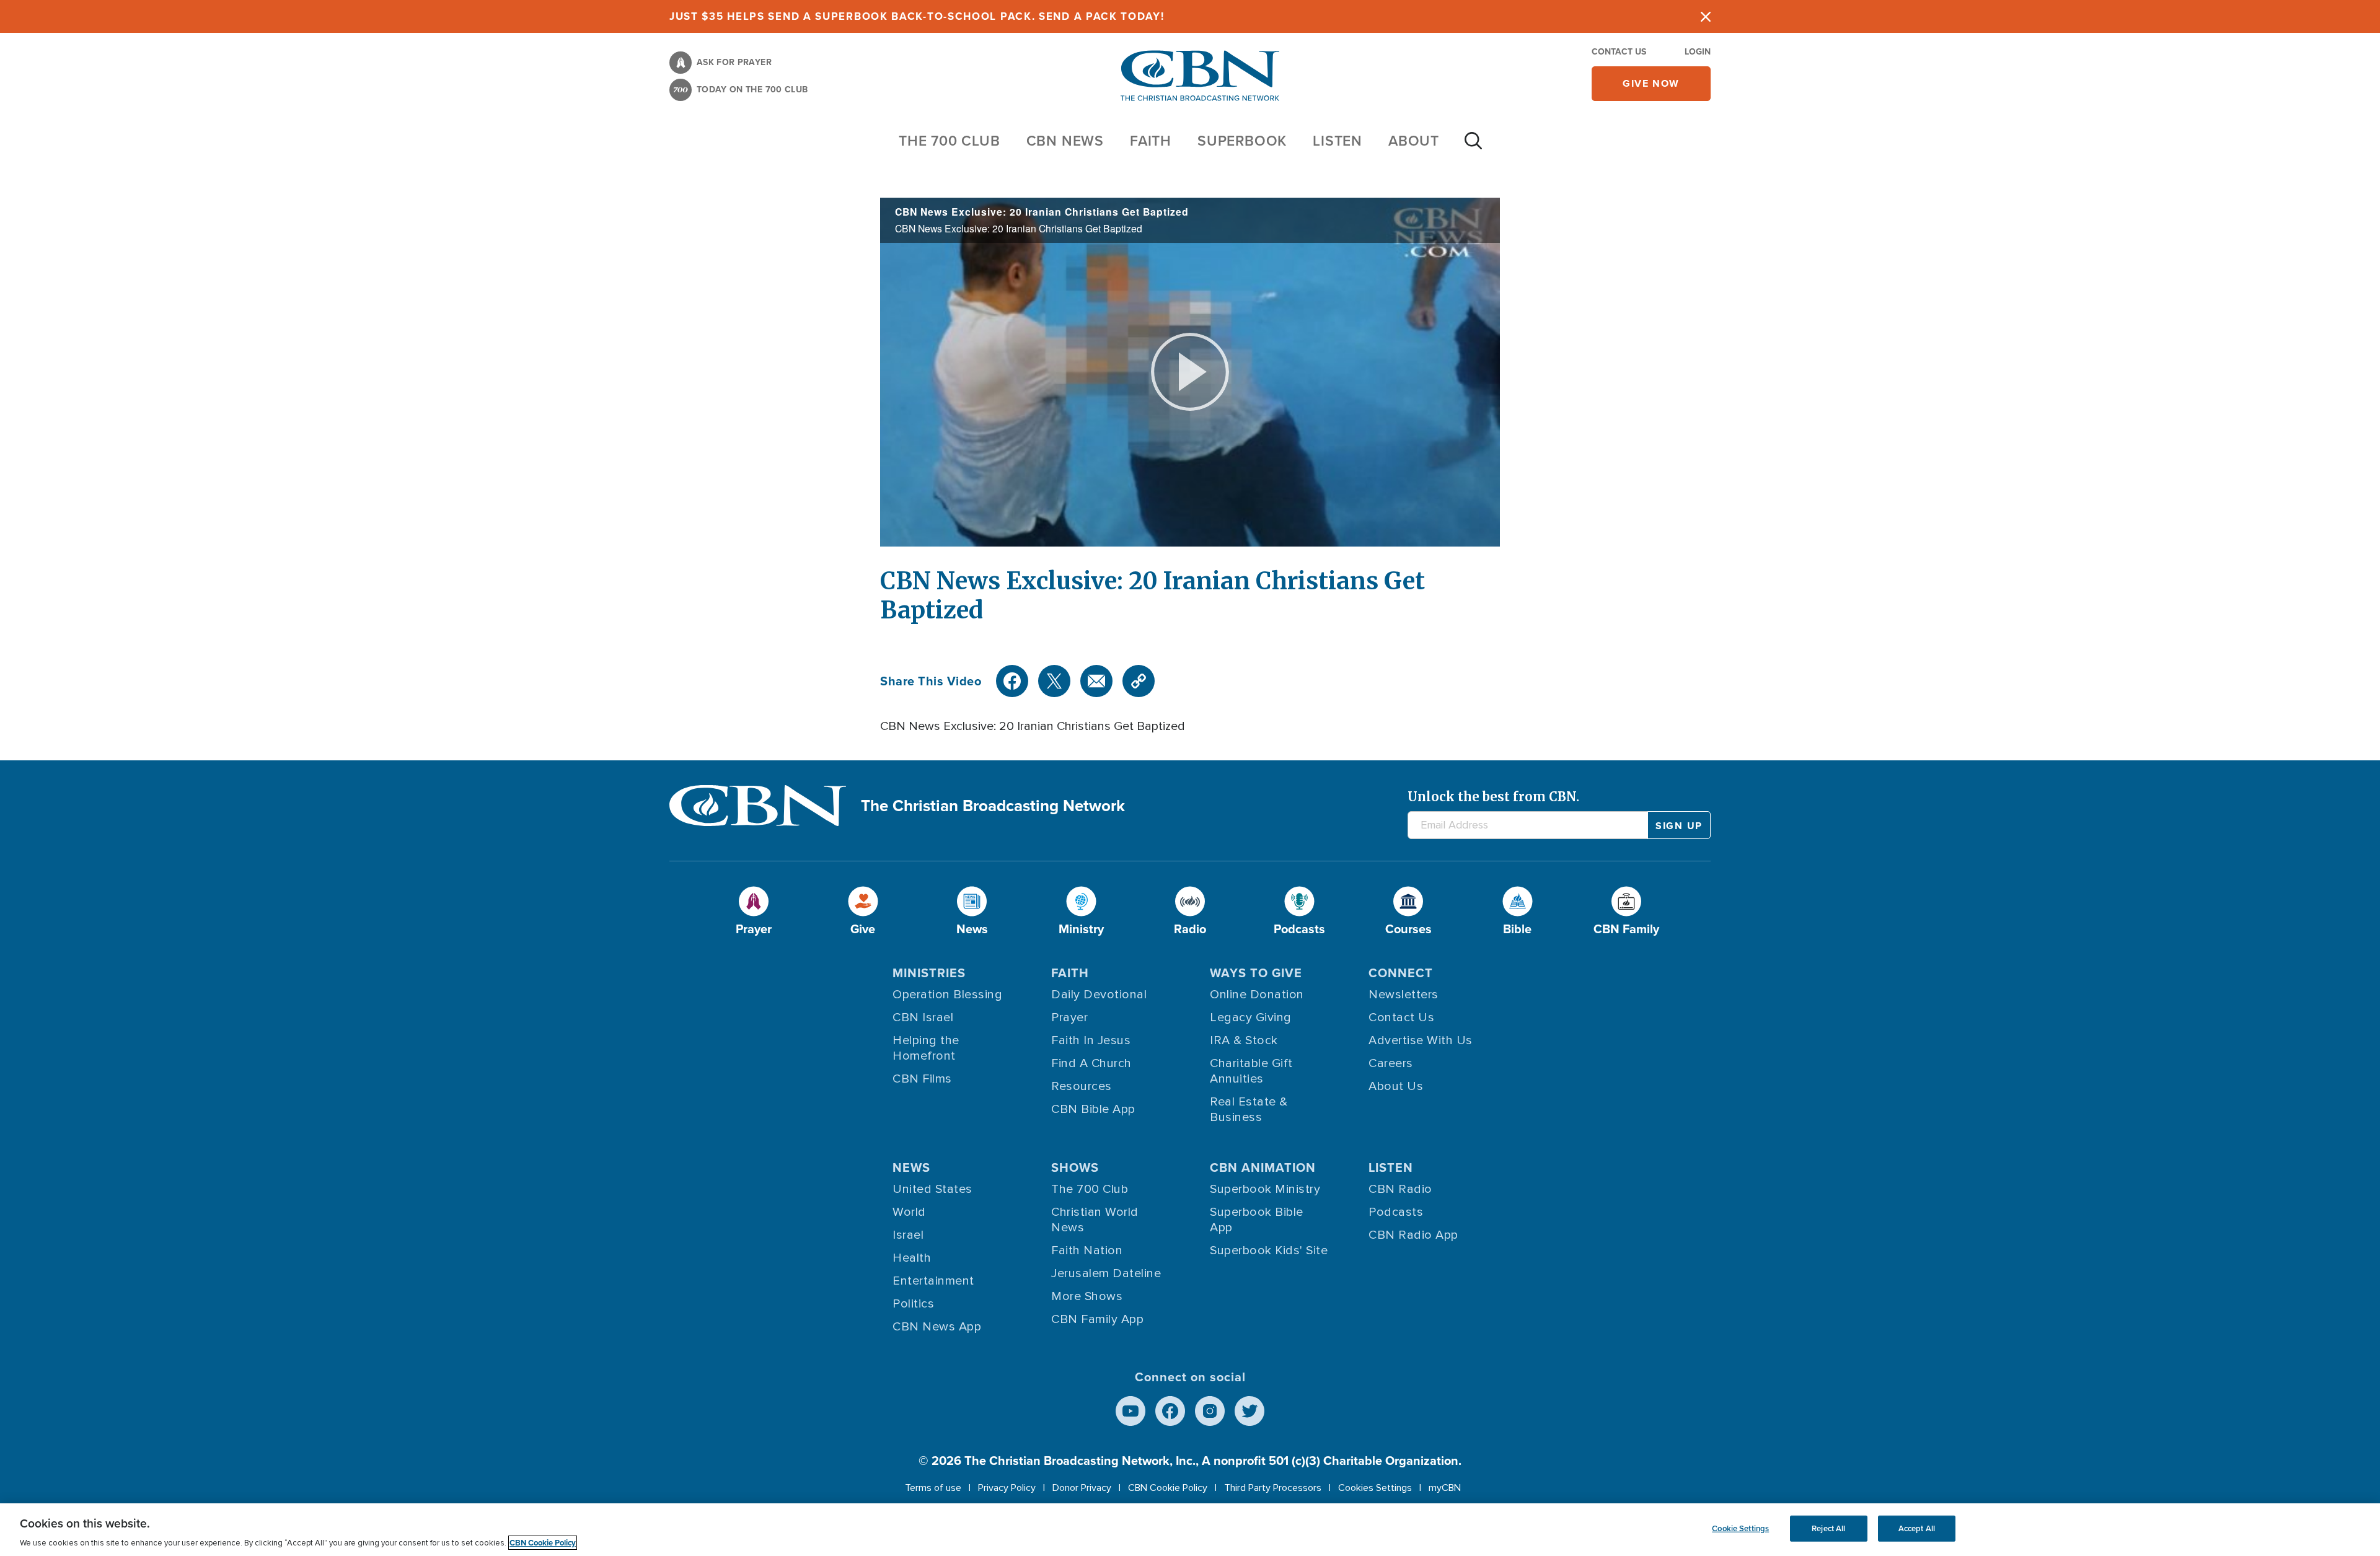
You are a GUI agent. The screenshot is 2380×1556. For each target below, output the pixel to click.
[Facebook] (1012, 681)
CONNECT (1401, 973)
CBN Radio (1400, 1189)
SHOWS (1075, 1167)
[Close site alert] (1706, 16)
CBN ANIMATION (1263, 1167)
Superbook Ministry (1265, 1189)
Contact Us (1619, 51)
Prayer (1069, 1018)
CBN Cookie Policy (1168, 1488)
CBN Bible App (1093, 1109)
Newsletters (1404, 995)
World (909, 1212)
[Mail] (1096, 681)
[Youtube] (1130, 1411)
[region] (1190, 1530)
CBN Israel (923, 1018)
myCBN (1445, 1488)
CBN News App (937, 1327)
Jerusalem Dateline (1106, 1273)
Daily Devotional (1099, 995)
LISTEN (1338, 140)
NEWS (911, 1167)
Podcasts (1396, 1212)
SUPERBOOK (1242, 140)
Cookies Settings (1375, 1488)
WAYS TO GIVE (1256, 973)
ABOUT (1414, 140)
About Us (1396, 1086)
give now (1651, 83)
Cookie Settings (1740, 1528)
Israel (908, 1235)
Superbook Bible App (1257, 1220)
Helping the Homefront (926, 1048)
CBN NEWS (1065, 140)
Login (1698, 51)
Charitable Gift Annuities (1251, 1071)
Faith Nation (1087, 1251)
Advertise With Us (1421, 1040)
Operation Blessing (947, 995)
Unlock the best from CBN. (1493, 797)
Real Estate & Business (1249, 1110)
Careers (1391, 1063)
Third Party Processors (1273, 1488)
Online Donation (1257, 995)
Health (912, 1258)
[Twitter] (1054, 681)
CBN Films (922, 1079)
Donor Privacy (1082, 1488)
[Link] (1139, 681)
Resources (1082, 1086)
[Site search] (1473, 147)
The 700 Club (950, 140)
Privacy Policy (1007, 1488)
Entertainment (933, 1281)
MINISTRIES (929, 973)
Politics (913, 1304)
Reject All (1828, 1528)
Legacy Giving (1251, 1018)
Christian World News (1095, 1220)
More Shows (1087, 1296)
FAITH (1151, 140)
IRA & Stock (1244, 1040)
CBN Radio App (1413, 1235)
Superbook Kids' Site (1269, 1251)
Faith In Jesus (1091, 1040)
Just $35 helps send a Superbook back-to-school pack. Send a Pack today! (917, 16)
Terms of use (933, 1488)
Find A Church (1091, 1063)
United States (932, 1189)
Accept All (1917, 1528)
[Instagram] (1210, 1411)
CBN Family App (1097, 1319)
